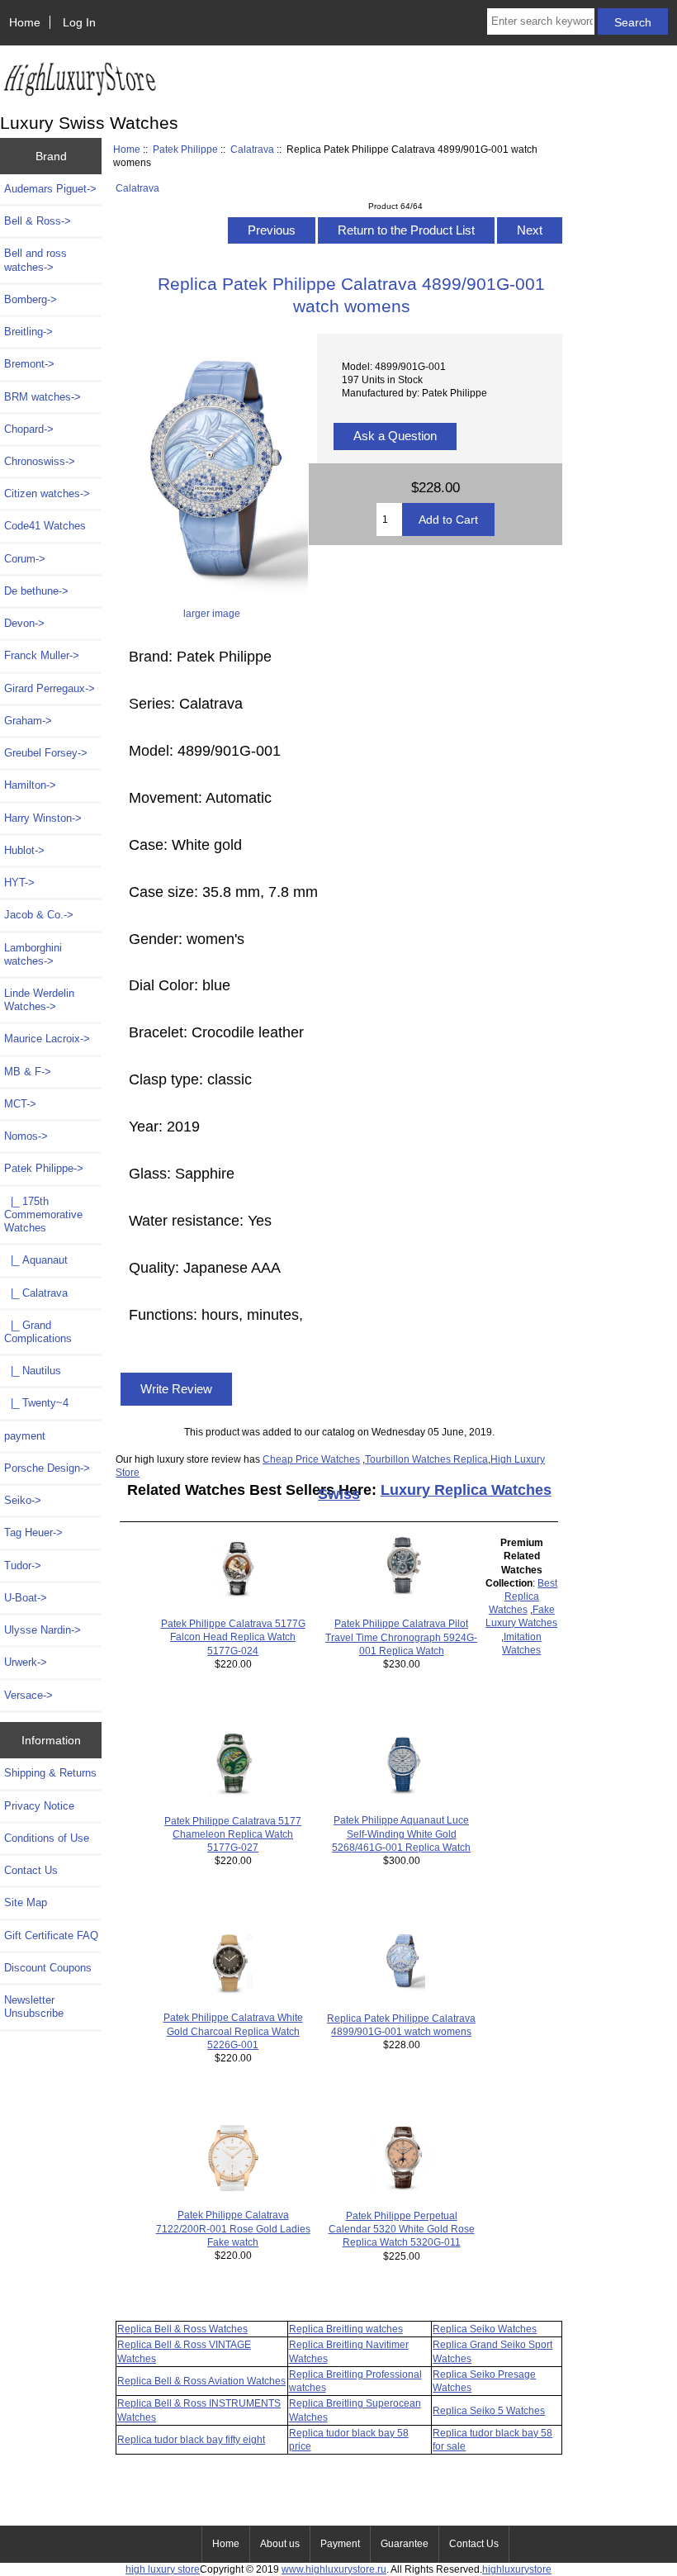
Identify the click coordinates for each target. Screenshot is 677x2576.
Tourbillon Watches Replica (426, 1459)
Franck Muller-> (42, 655)
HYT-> (19, 882)
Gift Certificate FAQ (51, 1936)
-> (44, 1168)
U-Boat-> (26, 1598)
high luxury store (163, 2569)
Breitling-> (28, 332)
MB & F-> (28, 1072)
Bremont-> (29, 364)
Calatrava (252, 149)
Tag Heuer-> (33, 1532)
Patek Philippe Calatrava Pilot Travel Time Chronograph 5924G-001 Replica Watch (401, 1637)
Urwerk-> (26, 1662)
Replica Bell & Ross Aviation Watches (201, 2381)
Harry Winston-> (43, 818)
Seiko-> (23, 1500)
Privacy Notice (39, 1806)
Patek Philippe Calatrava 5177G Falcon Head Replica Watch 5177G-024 (233, 1637)
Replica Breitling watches (346, 2329)
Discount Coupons (48, 1968)
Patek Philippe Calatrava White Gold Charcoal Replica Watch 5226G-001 (233, 2030)
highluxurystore (517, 2569)
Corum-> (25, 559)
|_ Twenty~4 (36, 1403)
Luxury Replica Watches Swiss (435, 1492)
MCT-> (20, 1104)
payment (25, 1436)
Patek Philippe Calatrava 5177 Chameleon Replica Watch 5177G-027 (233, 1834)
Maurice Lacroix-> (47, 1039)
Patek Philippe (185, 149)
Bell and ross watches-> (36, 260)
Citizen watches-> (47, 493)
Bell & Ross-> (38, 221)
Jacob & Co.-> (39, 915)
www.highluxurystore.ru (334, 2569)
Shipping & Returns (50, 1773)
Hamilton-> (30, 785)
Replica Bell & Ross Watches (182, 2329)
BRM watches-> (43, 397)
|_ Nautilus (33, 1371)
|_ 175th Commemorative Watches (43, 1214)
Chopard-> (29, 429)
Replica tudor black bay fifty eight (191, 2439)
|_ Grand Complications (38, 1332)
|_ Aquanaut (36, 1260)
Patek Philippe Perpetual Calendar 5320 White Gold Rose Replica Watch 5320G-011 (402, 2229)
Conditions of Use (47, 1838)
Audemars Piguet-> (50, 189)
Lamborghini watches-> (33, 954)
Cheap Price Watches (311, 1459)
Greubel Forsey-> (46, 753)
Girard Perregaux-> (50, 688)
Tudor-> (23, 1566)
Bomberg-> (31, 299)
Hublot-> (24, 850)
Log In (79, 22)
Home (25, 22)
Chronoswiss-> (40, 461)
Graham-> (28, 721)
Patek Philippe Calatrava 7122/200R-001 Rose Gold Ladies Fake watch (233, 2228)
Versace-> (28, 1695)
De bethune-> (36, 591)
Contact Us (31, 1870)
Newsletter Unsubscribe (34, 2007)
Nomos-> (26, 1136)
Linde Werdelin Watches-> (39, 1000)
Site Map (26, 1902)
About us (280, 2544)
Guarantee (405, 2544)
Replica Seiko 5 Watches (489, 2410)
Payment (340, 2544)
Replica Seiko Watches (485, 2329)
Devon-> (24, 623)
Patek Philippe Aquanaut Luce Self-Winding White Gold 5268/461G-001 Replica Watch (401, 1833)
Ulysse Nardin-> (43, 1630)
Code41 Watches (45, 526)
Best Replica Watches (523, 1596)
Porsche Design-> (47, 1468)
